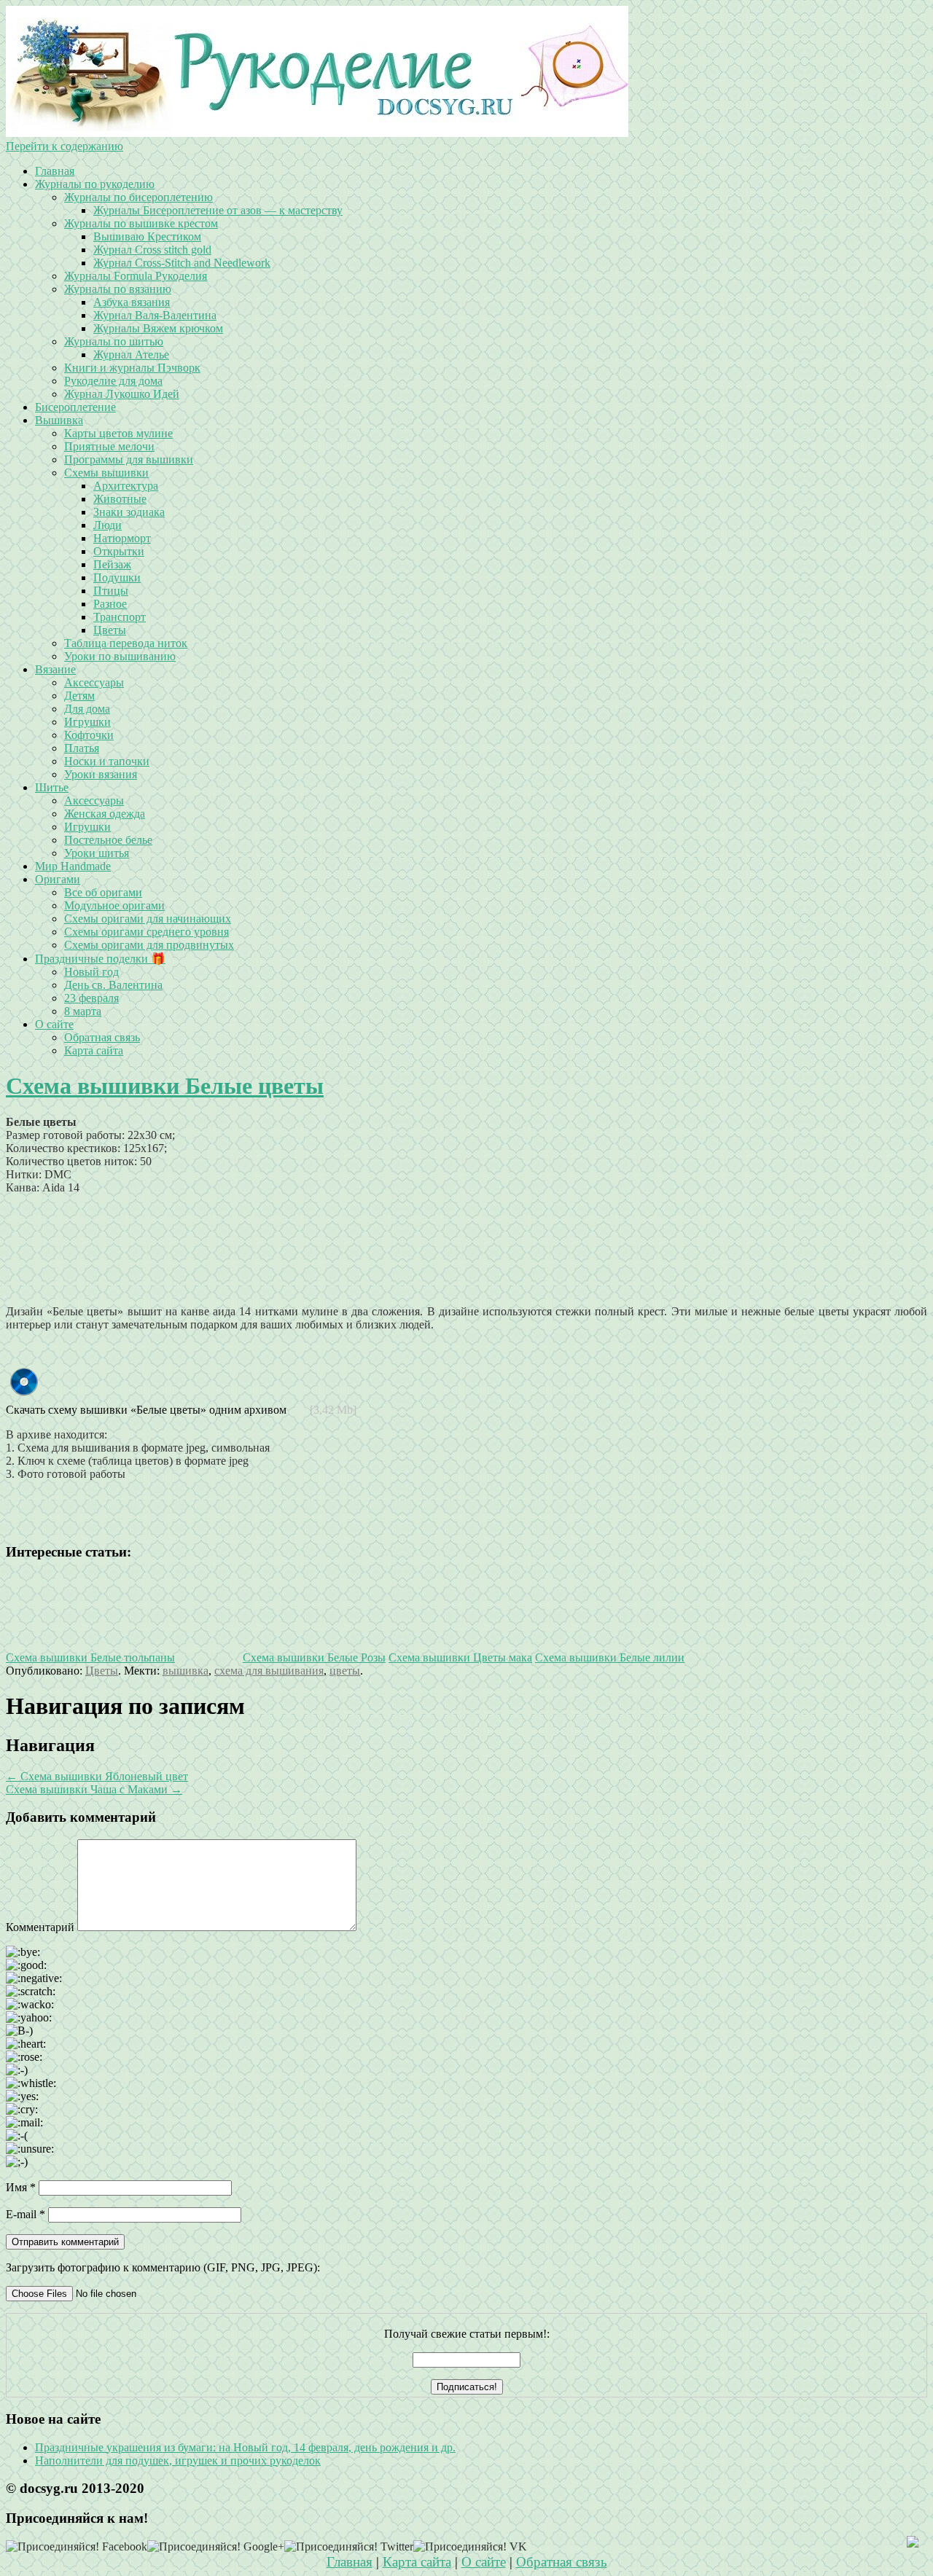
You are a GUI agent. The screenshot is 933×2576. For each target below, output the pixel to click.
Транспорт (120, 617)
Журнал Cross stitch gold (152, 250)
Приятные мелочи (109, 446)
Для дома (87, 709)
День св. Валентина (113, 985)
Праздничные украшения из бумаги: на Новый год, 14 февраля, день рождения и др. (245, 2447)
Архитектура (126, 486)
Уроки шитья (97, 853)
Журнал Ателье (131, 355)
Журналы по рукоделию (95, 184)
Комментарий (40, 1927)
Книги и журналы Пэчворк (132, 368)
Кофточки (89, 735)
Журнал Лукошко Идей (122, 394)
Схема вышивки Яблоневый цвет (97, 1776)
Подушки (117, 578)
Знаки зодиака (129, 512)
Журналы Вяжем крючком (158, 328)
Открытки (119, 551)
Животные (120, 499)
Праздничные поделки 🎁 (100, 959)
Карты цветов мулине (118, 433)
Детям (79, 696)
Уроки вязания (101, 774)
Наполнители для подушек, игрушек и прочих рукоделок (178, 2460)
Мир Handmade (73, 866)
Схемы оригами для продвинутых (149, 945)
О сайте (54, 1024)
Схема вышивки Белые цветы (165, 1086)
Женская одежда (105, 814)
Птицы (111, 591)
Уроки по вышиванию (120, 656)
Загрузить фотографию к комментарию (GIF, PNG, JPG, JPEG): (163, 2267)
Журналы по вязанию (118, 289)
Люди (108, 525)
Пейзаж (112, 564)
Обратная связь (102, 1037)
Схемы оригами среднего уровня (147, 932)
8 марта (83, 1011)
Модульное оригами (114, 905)
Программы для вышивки (129, 459)
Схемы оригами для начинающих (148, 919)
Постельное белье (108, 840)
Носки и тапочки (107, 761)
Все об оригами (103, 892)
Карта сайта (94, 1050)
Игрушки (87, 722)
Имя (21, 2187)
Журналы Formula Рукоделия (136, 276)
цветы (345, 1671)
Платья (82, 748)
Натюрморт (122, 538)
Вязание (55, 669)
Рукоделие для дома (113, 381)
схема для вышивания (269, 1671)
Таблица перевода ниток (126, 643)
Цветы (110, 630)
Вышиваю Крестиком (147, 236)
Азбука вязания (132, 302)
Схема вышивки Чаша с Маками (94, 1789)
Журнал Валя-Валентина (155, 315)
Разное (110, 604)
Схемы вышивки (106, 473)
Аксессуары (94, 682)
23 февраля (91, 998)
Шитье (52, 787)
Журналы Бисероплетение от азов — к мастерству (218, 210)
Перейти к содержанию (65, 146)
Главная (55, 171)
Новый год (91, 972)
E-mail (26, 2214)
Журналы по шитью (114, 341)
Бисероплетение (75, 407)
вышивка (186, 1671)
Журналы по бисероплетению (138, 197)
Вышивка (59, 420)
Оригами (58, 879)
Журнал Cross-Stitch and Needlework (182, 263)
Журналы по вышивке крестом (141, 223)
